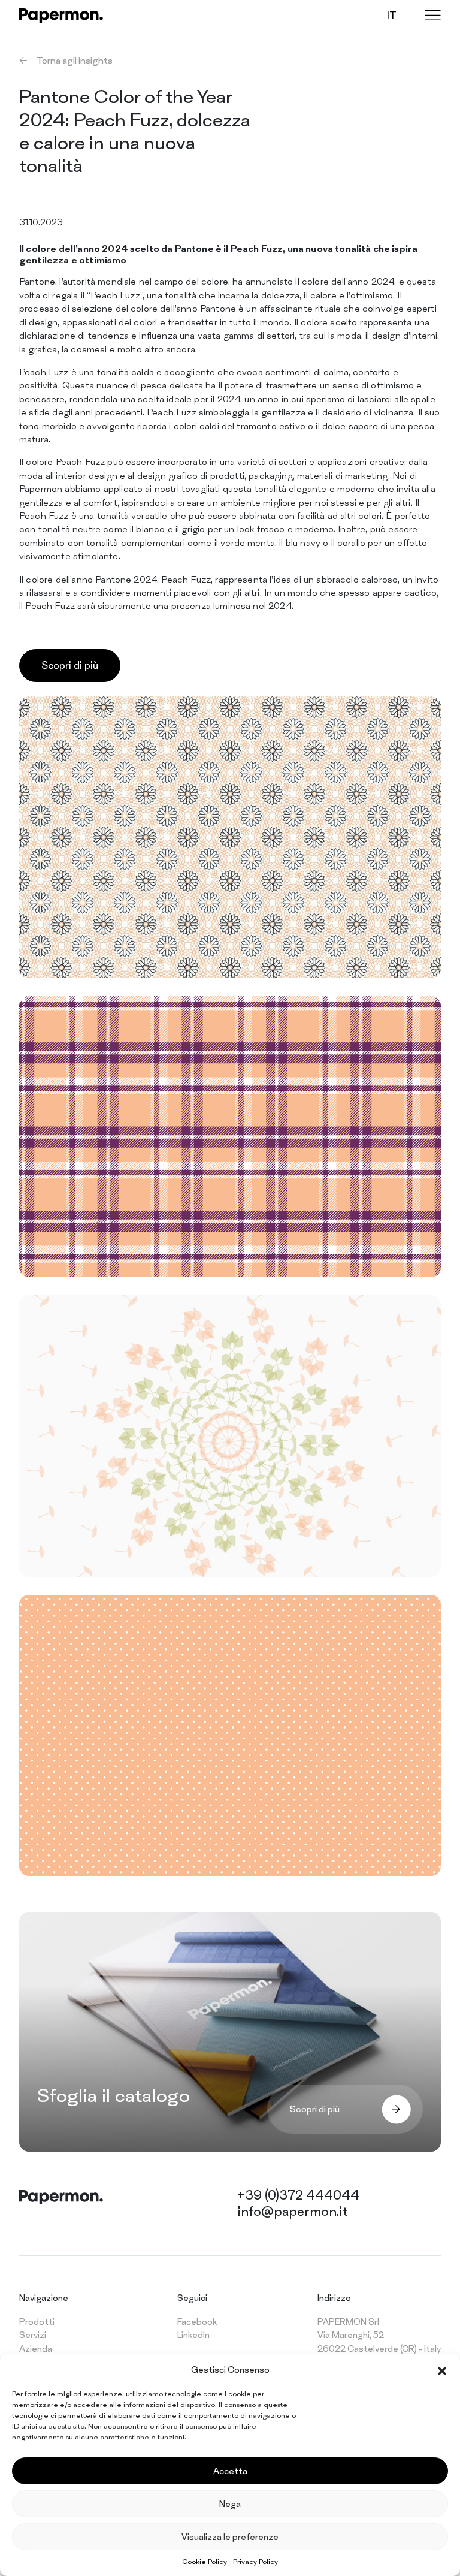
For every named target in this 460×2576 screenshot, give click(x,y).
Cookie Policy (205, 2562)
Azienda (36, 2349)
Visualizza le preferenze (230, 2537)
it (392, 15)
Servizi (33, 2335)
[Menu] (433, 15)
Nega (230, 2504)
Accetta (230, 2471)
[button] (442, 2370)
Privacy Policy (255, 2562)
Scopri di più (70, 665)
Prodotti (37, 2322)
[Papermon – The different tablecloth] (61, 16)
